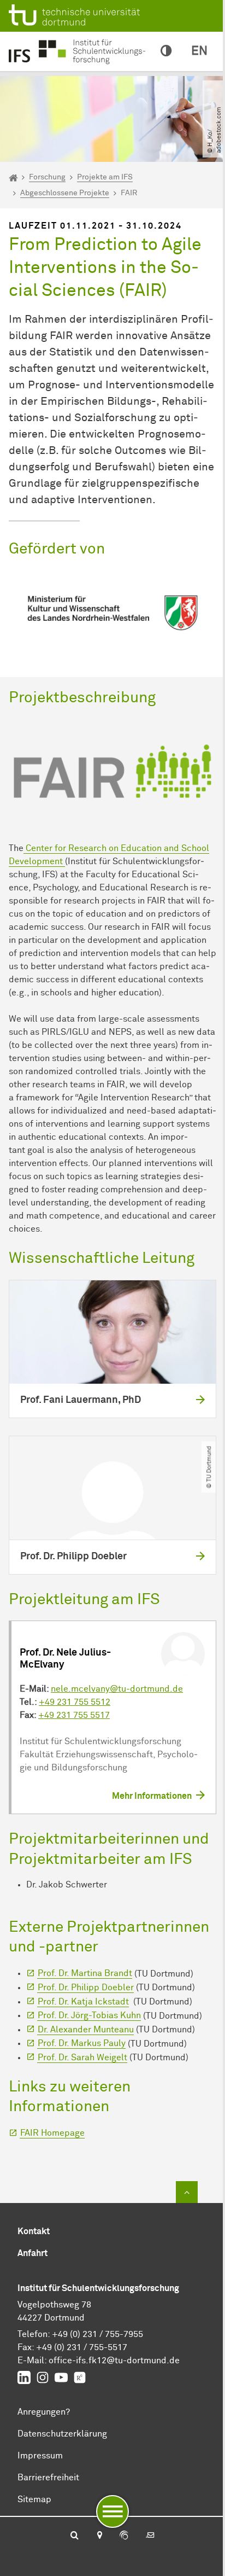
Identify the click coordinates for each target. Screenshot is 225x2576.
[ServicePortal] (124, 2536)
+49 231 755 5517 (74, 1715)
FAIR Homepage (52, 2133)
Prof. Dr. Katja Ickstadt (83, 2002)
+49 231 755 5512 (75, 1702)
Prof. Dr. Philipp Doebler (86, 1988)
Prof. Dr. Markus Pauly (82, 2043)
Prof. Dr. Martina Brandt (85, 1973)
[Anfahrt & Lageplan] (99, 2536)
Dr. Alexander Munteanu (86, 2030)
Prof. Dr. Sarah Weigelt (82, 2058)
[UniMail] (150, 2536)
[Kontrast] (166, 51)
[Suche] (75, 2536)
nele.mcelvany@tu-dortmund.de (117, 1689)
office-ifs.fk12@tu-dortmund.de (114, 2361)
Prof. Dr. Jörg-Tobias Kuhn (89, 2015)
